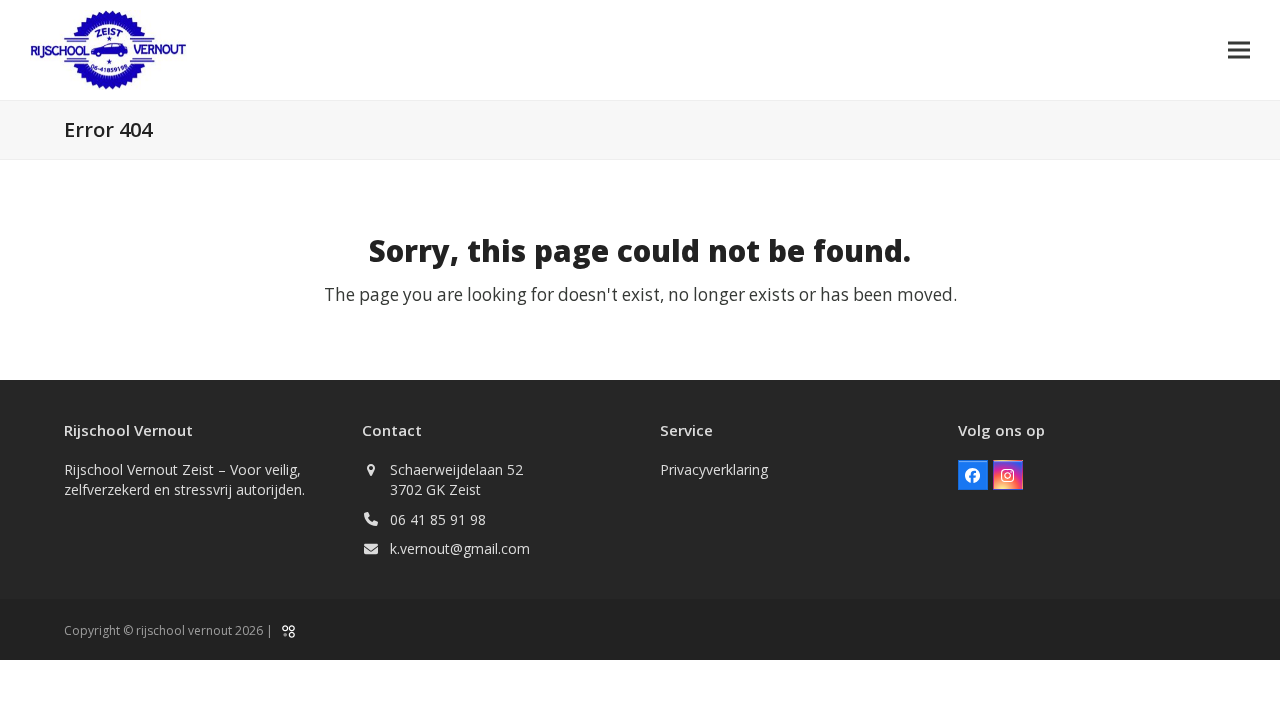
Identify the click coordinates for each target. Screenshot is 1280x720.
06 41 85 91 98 (438, 519)
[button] (1239, 49)
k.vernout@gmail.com (460, 548)
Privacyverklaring (714, 469)
